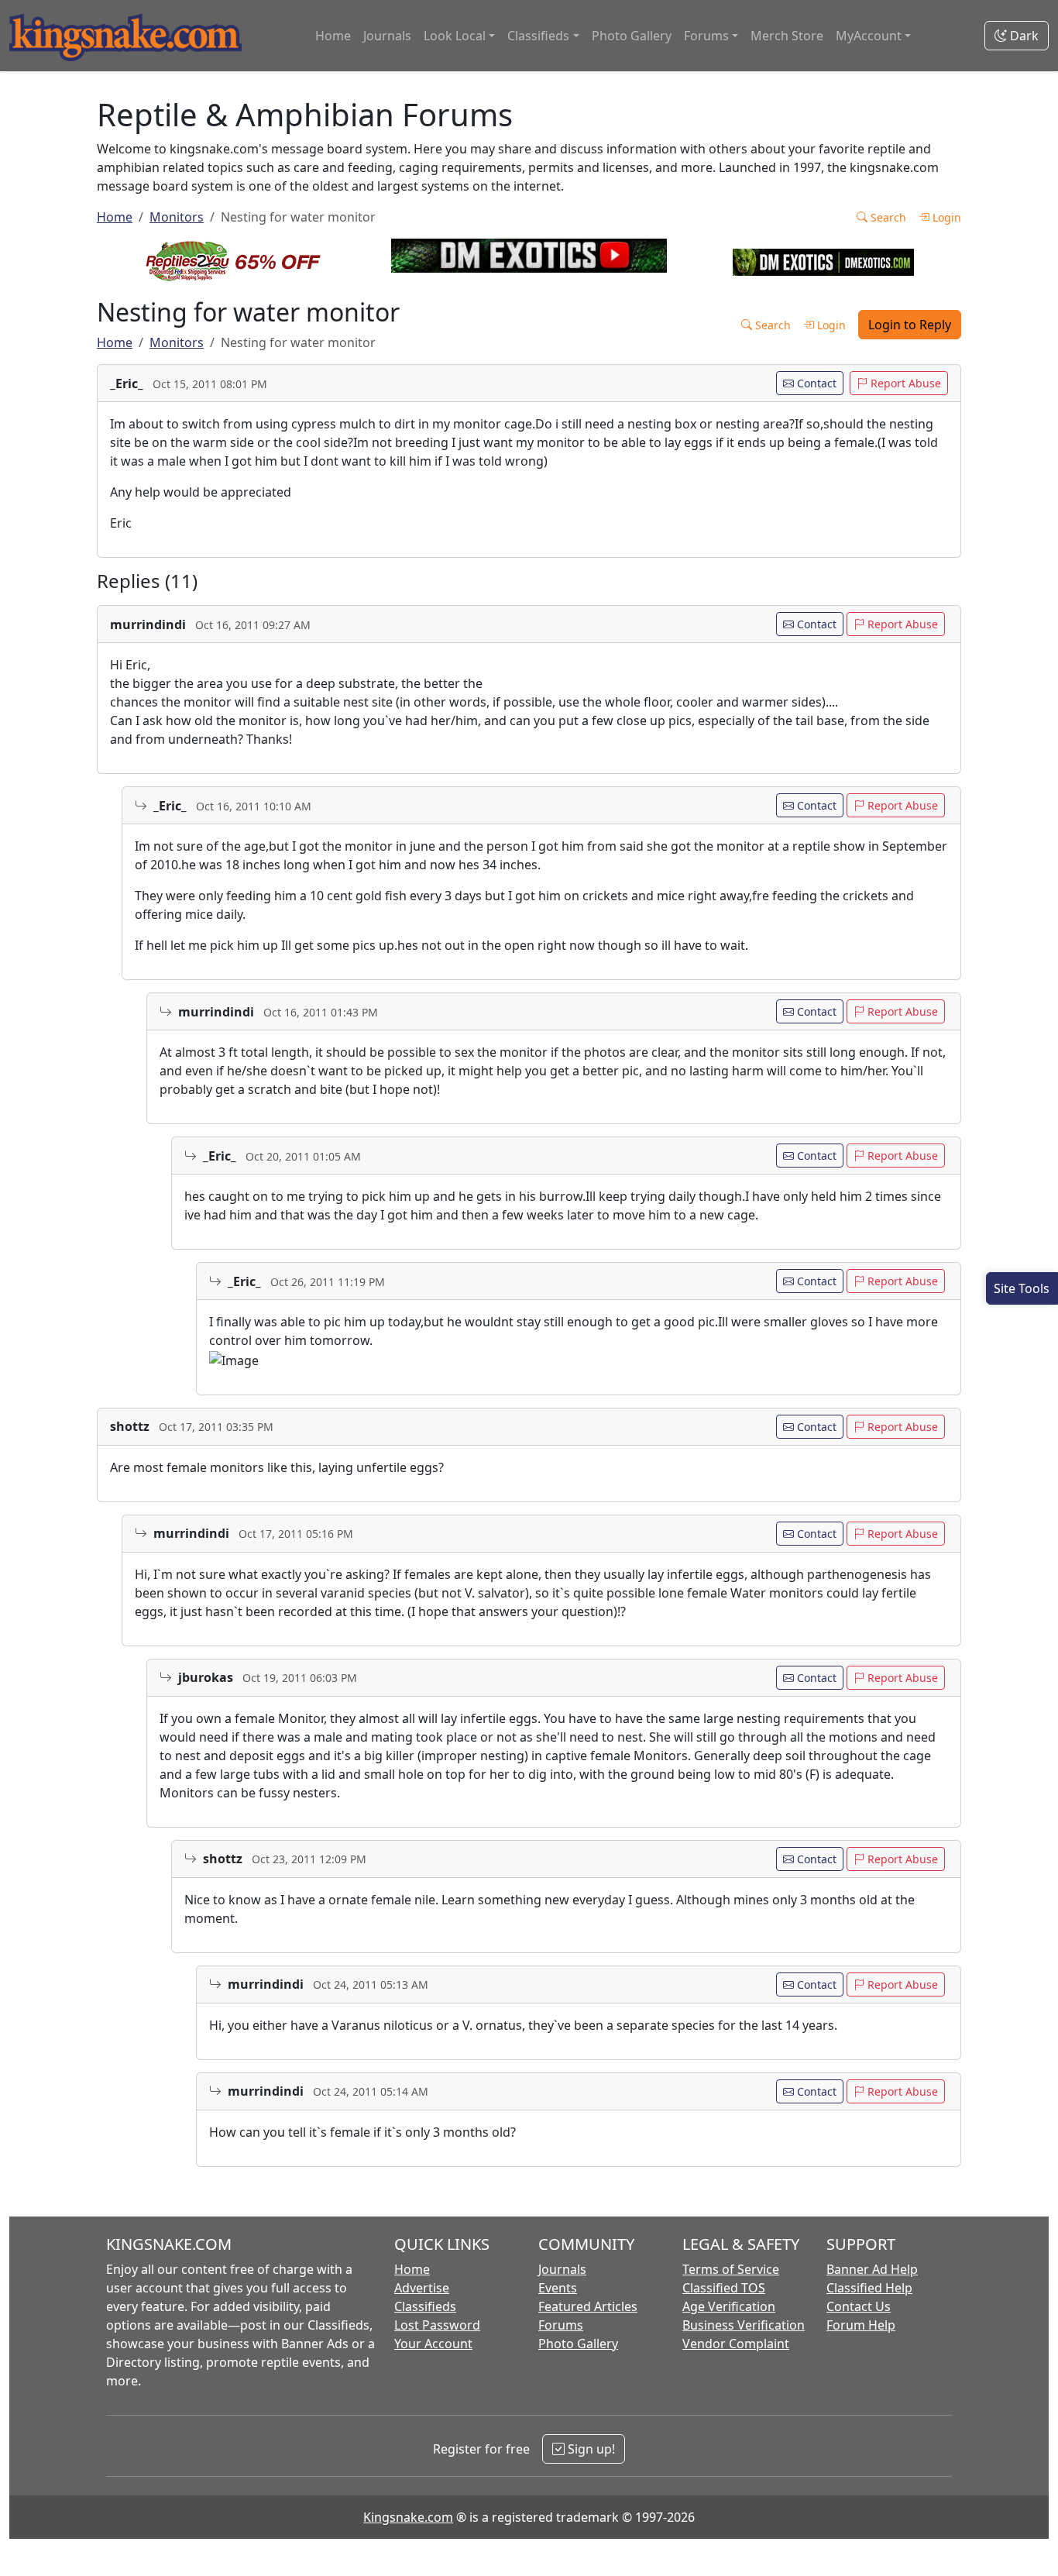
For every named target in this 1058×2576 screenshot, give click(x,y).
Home (333, 36)
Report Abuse (904, 383)
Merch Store (787, 36)
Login (945, 217)
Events (558, 2288)
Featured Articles (588, 2306)
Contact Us (859, 2306)
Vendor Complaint (736, 2344)
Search (887, 217)
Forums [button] (706, 36)
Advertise (422, 2288)
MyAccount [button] (869, 36)
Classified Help (869, 2288)
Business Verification (744, 2325)
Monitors (177, 217)
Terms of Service (731, 2269)
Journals (387, 36)
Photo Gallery (632, 36)
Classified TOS (724, 2288)
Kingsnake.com (408, 2517)
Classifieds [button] (538, 36)
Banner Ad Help (872, 2269)
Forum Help (861, 2325)
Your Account (433, 2344)
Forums (561, 2325)
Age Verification (729, 2306)
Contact (815, 383)
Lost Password (437, 2325)
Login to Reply (910, 325)
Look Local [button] (455, 36)
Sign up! (590, 2449)
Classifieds (425, 2306)
